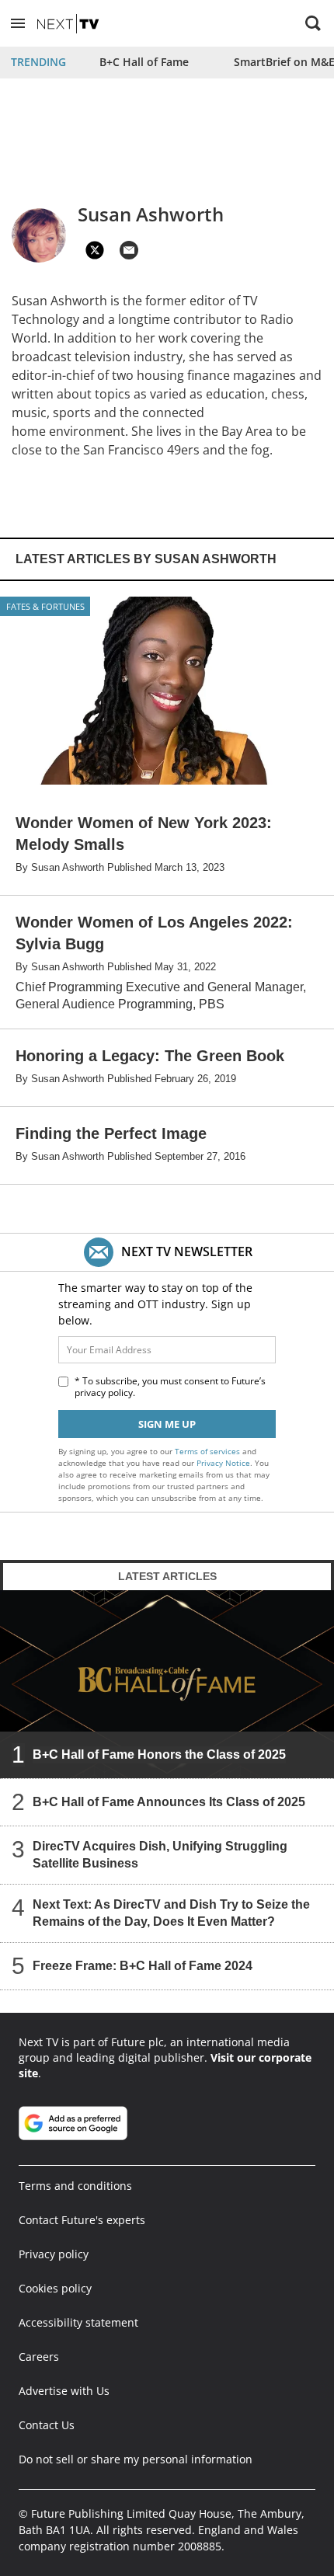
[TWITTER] (95, 250)
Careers (39, 2357)
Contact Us (47, 2425)
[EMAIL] (129, 250)
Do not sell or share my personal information (136, 2459)
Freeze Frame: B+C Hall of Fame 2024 (143, 1965)
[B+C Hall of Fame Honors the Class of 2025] (167, 1684)
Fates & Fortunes (45, 606)
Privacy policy (54, 2254)
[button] (18, 23)
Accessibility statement (78, 2322)
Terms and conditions (75, 2186)
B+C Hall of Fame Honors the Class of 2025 (159, 1754)
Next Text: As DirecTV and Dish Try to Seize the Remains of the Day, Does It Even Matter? (171, 1912)
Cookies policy (55, 2288)
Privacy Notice (223, 1463)
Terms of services (209, 1451)
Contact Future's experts (82, 2220)
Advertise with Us (64, 2391)
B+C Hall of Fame (144, 62)
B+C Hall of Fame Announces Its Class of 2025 (169, 1801)
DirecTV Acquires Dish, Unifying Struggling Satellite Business (160, 1854)
